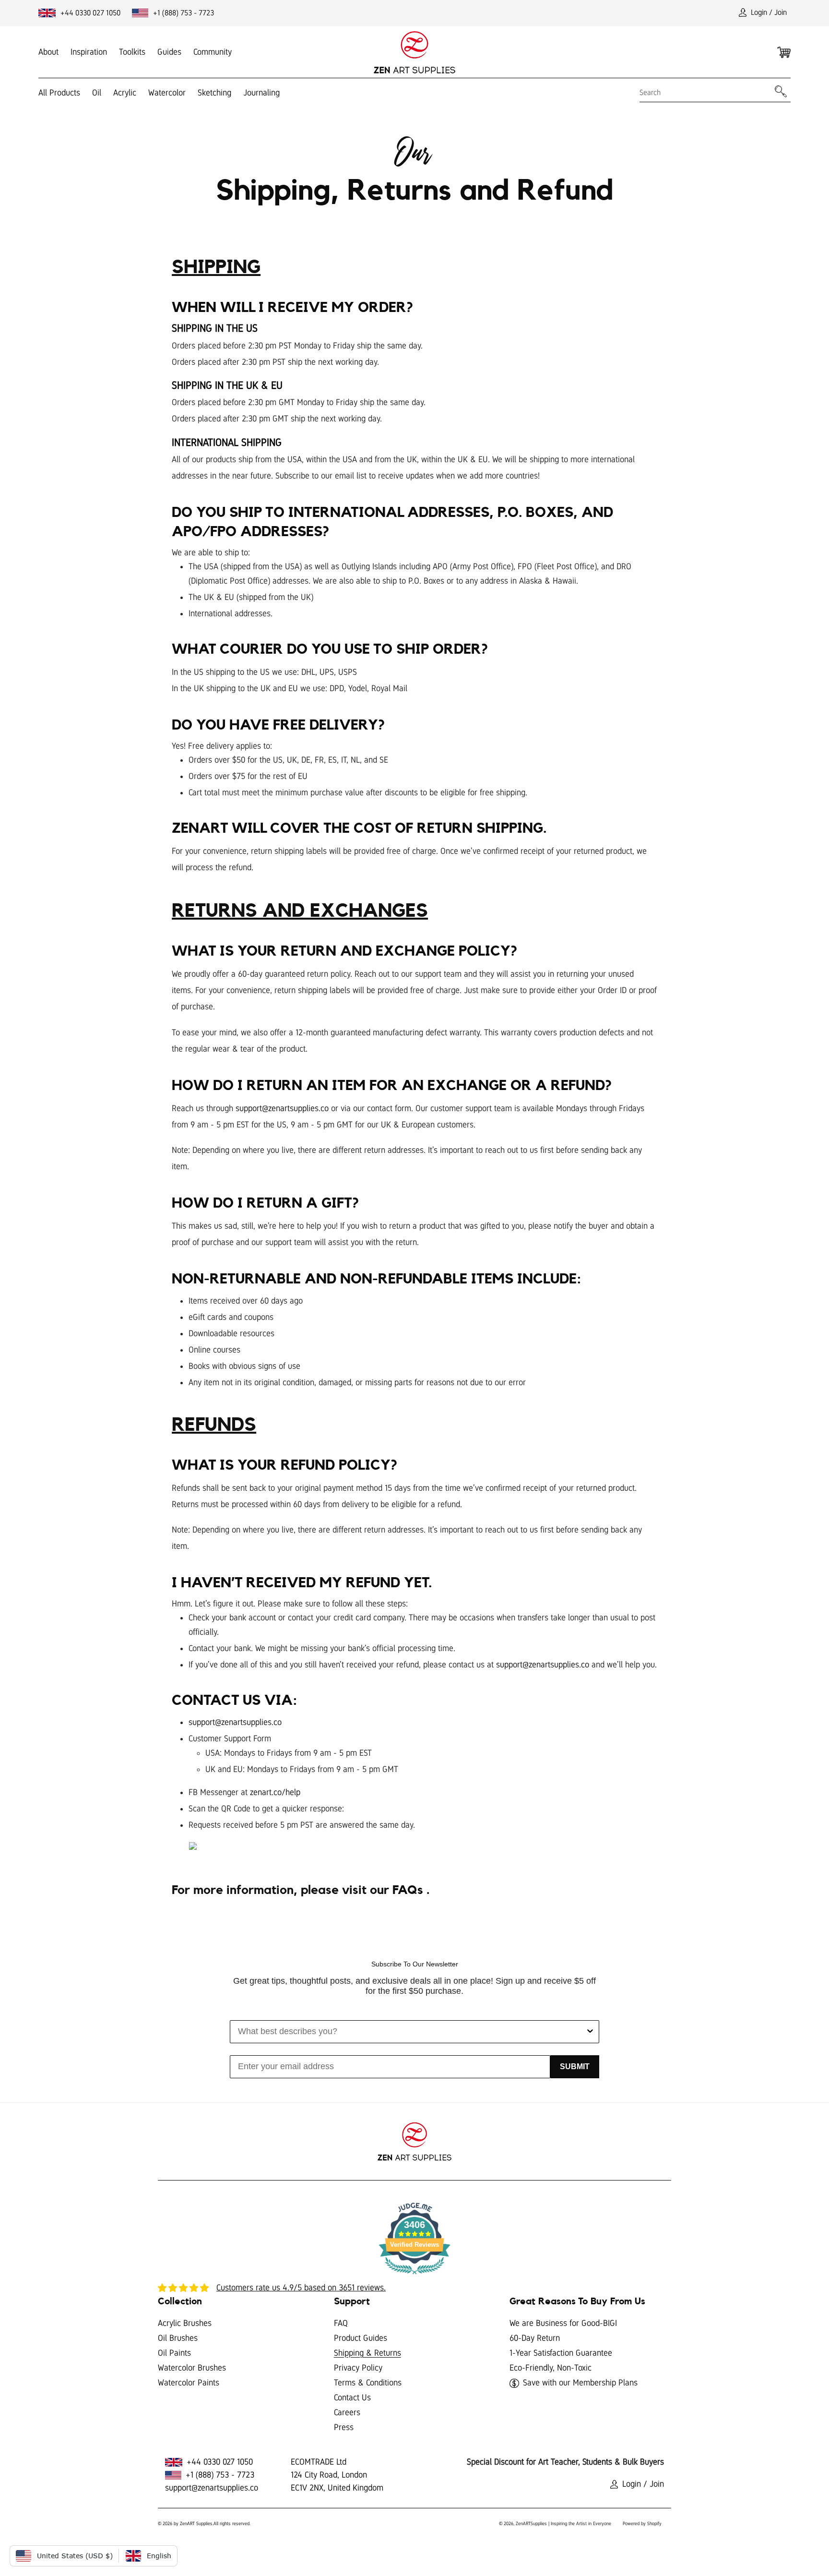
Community (213, 52)
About (48, 52)
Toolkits (132, 52)
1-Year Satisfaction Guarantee (561, 2353)
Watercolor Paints (189, 2383)
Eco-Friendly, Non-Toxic (551, 2368)
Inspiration (89, 52)
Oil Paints (174, 2353)
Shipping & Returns (367, 2353)
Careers (347, 2412)
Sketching (214, 93)
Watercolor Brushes (192, 2368)
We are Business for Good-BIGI (563, 2323)
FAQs (409, 1890)
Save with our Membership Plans (580, 2383)
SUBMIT (575, 2067)
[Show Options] (590, 2032)
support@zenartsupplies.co (282, 1108)
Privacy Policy (358, 2368)
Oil (97, 93)
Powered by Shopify (642, 2523)
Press (344, 2427)
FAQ (341, 2323)
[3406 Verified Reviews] (414, 2276)
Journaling (261, 93)
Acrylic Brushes (185, 2323)
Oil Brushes (178, 2338)
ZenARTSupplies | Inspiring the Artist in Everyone (563, 2523)
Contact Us (352, 2397)
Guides (169, 52)
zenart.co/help (275, 1792)
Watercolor (167, 93)
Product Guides (361, 2338)
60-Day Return (535, 2338)
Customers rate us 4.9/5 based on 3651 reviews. (301, 2288)
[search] (706, 92)
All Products (59, 93)
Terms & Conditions (368, 2383)
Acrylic (125, 93)
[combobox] (412, 2032)
